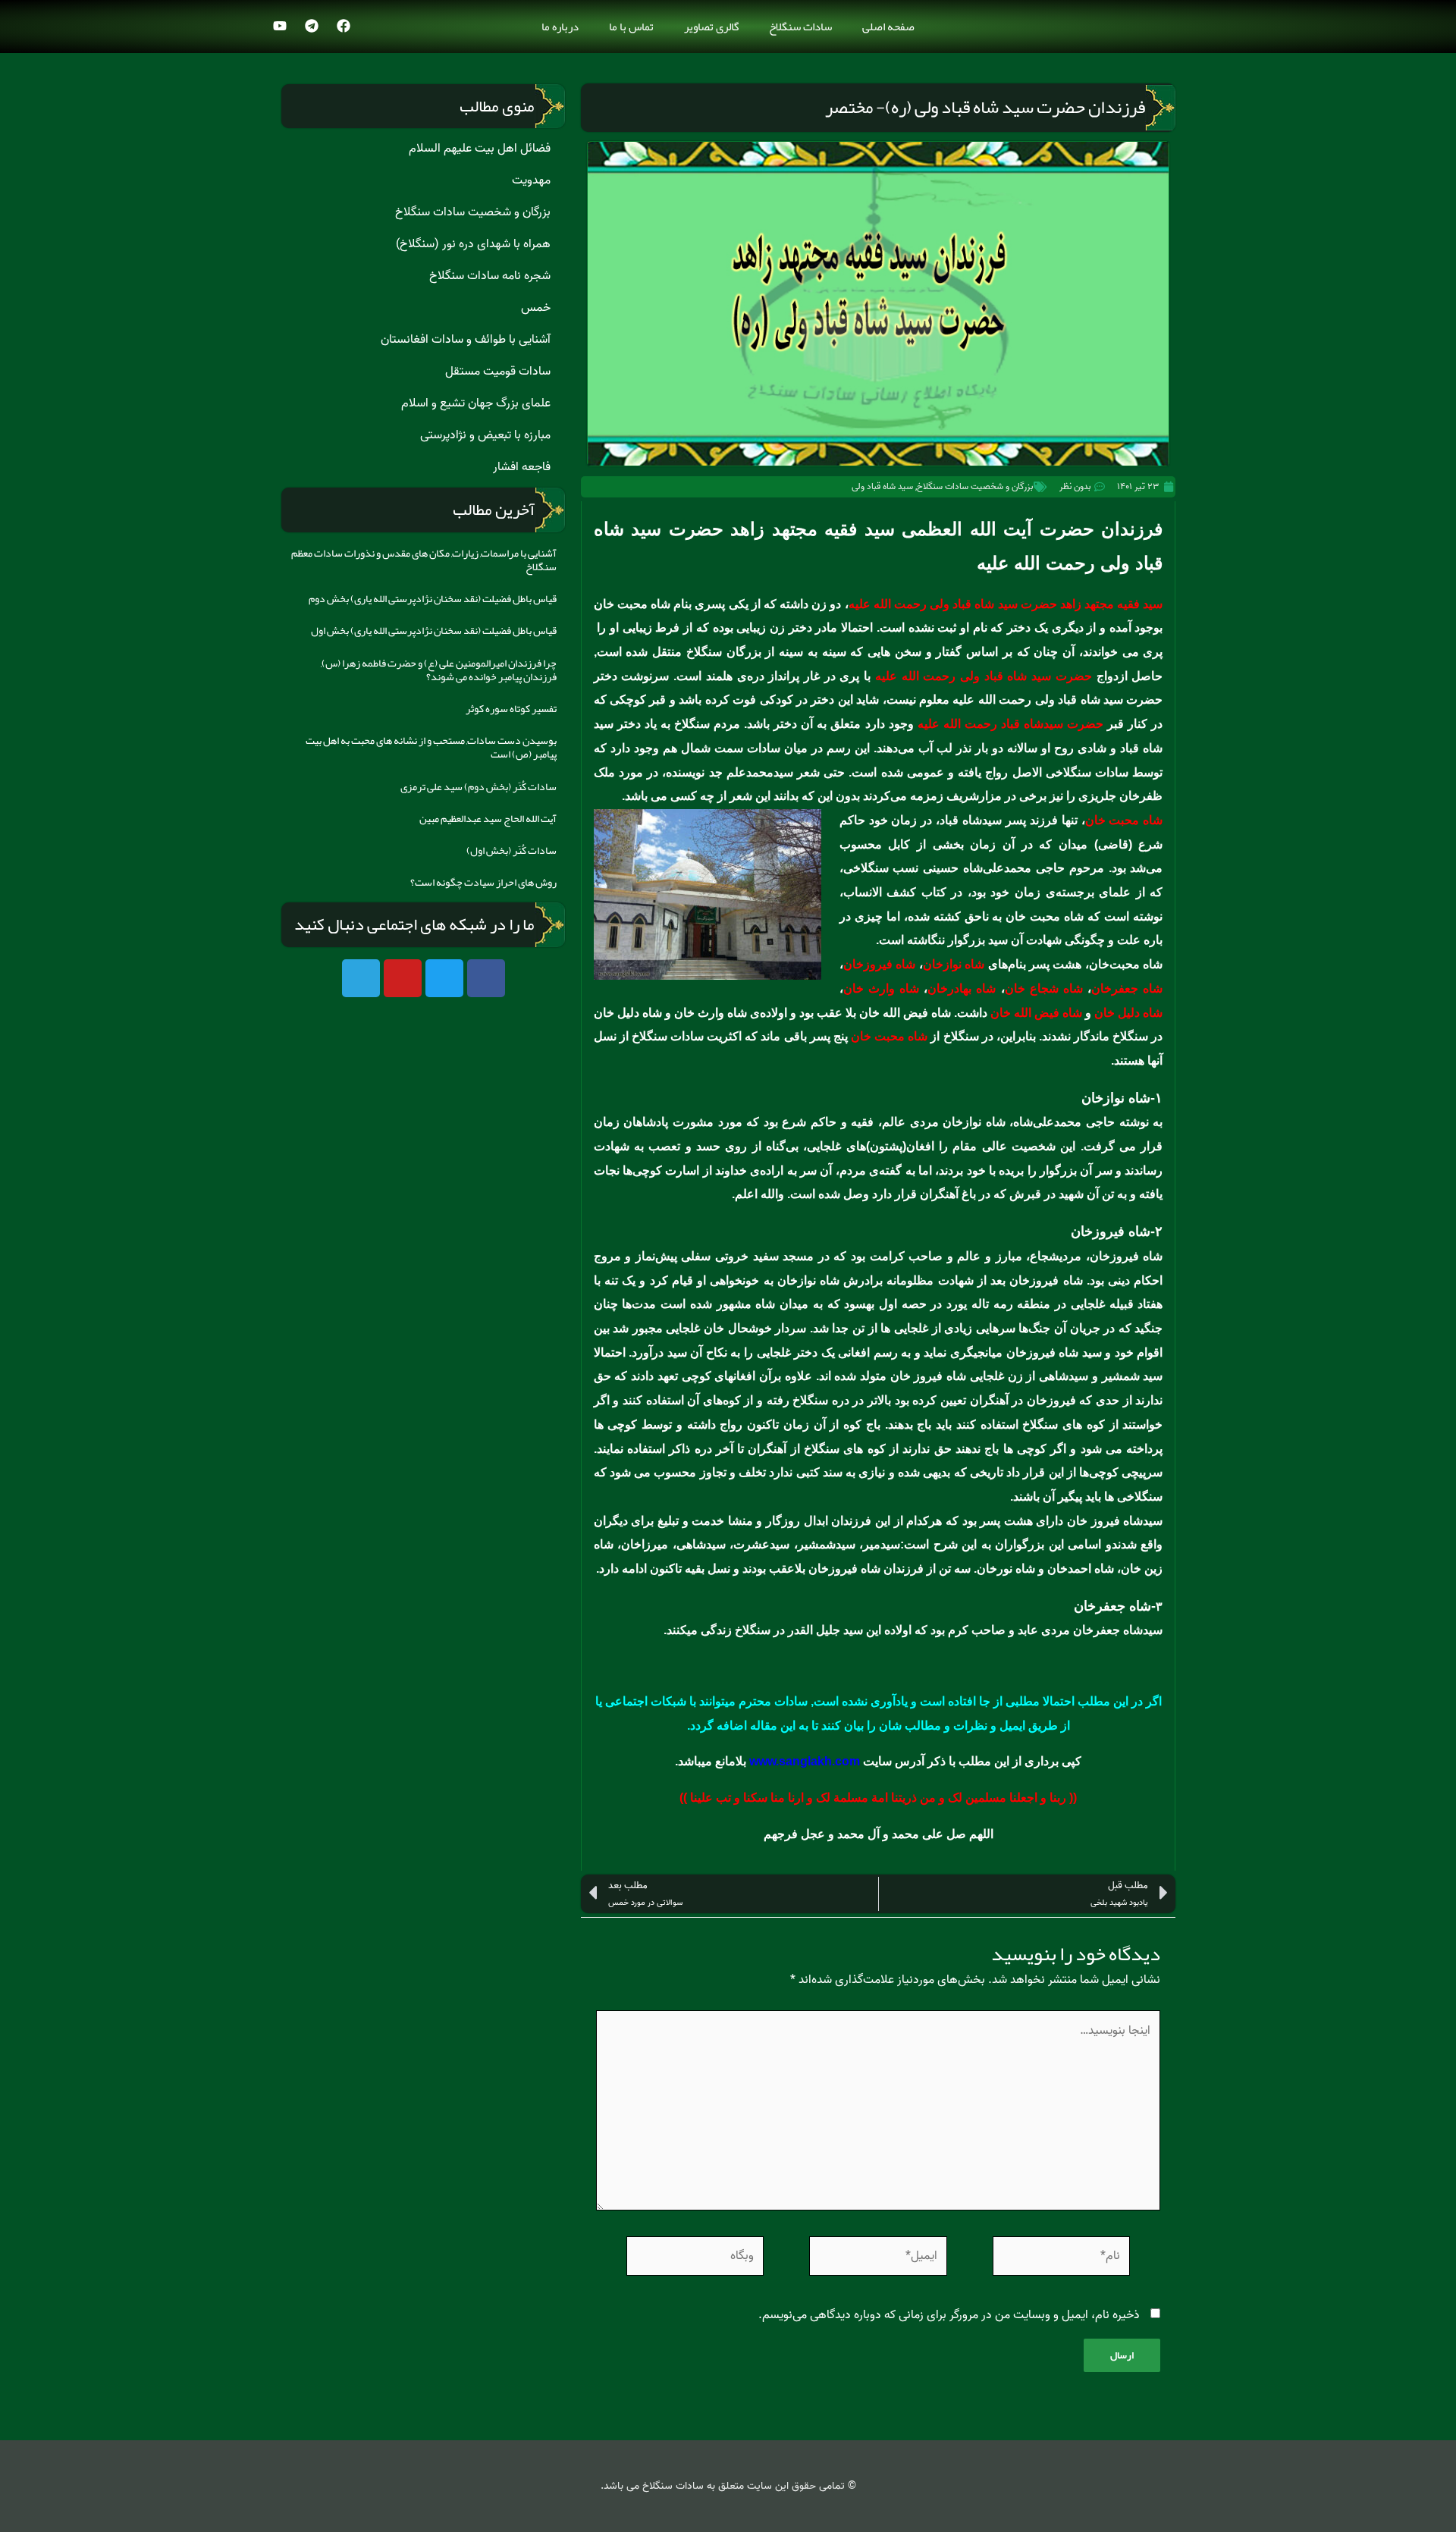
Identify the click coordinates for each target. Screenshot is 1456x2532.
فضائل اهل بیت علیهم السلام (480, 149)
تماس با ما (631, 27)
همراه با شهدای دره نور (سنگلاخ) (473, 244)
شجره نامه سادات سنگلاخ (490, 276)
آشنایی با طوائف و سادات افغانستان (466, 340)
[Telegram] (312, 26)
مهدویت (531, 180)
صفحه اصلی (888, 27)
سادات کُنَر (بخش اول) (511, 850)
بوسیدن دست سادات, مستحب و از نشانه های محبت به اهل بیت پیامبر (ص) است (431, 747)
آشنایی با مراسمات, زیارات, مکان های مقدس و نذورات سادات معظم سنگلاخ (424, 560)
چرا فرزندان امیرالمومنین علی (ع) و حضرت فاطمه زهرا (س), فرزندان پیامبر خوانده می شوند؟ (439, 670)
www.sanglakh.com (805, 1761)
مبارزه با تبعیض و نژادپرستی (485, 435)
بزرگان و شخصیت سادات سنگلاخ (975, 486)
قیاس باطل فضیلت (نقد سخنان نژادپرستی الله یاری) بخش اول (434, 630)
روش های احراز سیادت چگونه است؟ (483, 882)
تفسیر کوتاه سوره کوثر (511, 708)
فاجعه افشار (522, 467)
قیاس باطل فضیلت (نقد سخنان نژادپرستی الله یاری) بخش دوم (433, 598)
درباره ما (560, 27)
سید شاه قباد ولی (882, 486)
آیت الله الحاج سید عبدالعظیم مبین (488, 818)
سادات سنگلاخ (800, 27)
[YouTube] (280, 26)
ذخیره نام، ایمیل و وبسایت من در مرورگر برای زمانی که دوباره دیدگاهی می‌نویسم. (949, 2315)
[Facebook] (344, 26)
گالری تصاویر (711, 27)
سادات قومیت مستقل (498, 372)
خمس (536, 308)
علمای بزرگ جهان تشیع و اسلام (476, 403)
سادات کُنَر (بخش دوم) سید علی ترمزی (479, 786)
